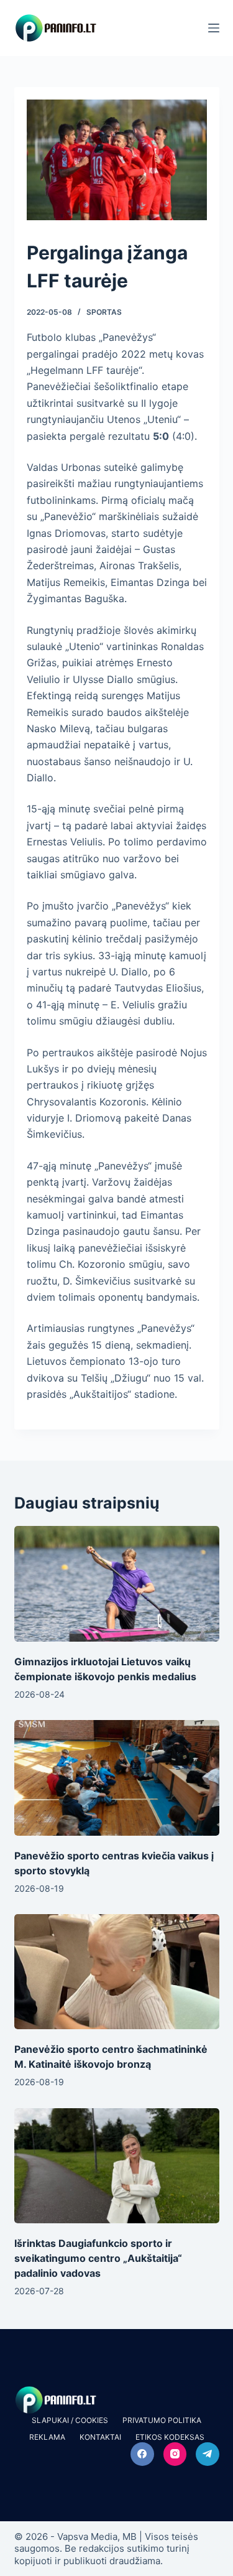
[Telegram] (208, 2454)
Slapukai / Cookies (70, 2420)
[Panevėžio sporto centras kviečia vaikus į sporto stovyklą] (117, 1778)
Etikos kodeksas (170, 2437)
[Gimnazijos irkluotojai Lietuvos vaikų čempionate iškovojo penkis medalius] (117, 1584)
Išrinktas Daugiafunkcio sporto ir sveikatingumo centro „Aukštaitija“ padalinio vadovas (98, 2258)
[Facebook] (142, 2454)
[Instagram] (175, 2454)
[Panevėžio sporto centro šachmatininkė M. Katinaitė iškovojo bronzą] (117, 1972)
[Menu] (214, 28)
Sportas (104, 312)
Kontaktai (100, 2437)
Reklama (47, 2437)
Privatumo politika (162, 2420)
